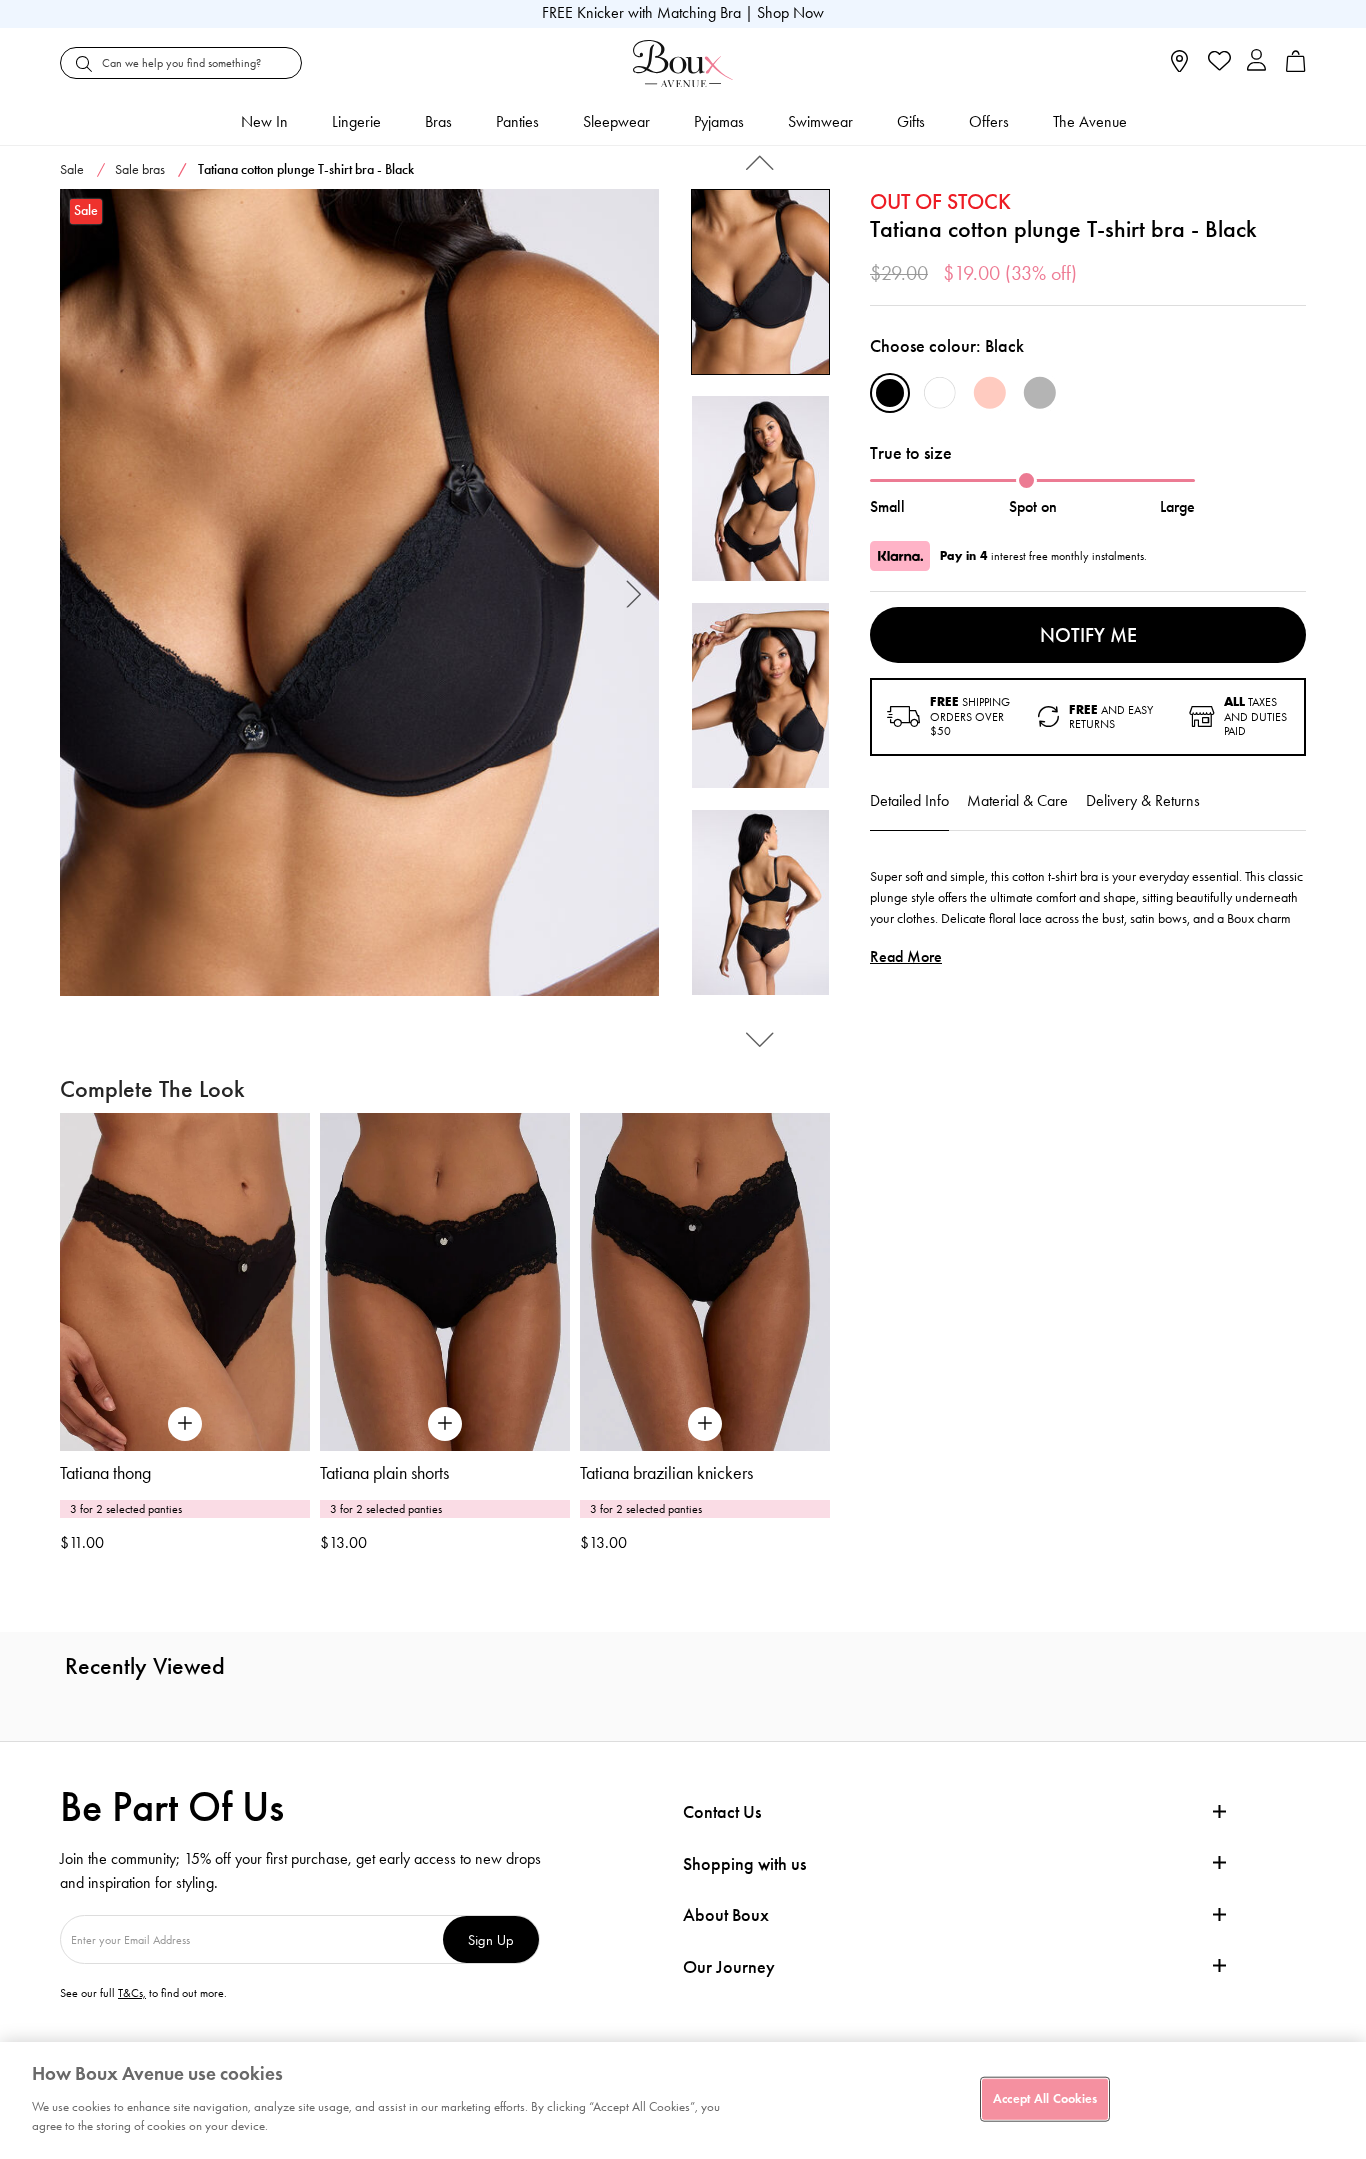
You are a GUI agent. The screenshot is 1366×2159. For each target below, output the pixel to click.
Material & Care (1017, 800)
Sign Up (491, 1939)
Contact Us (722, 1812)
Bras (438, 121)
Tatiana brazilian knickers (666, 1473)
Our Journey (729, 1967)
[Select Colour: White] (940, 393)
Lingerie (356, 121)
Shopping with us (744, 1864)
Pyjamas (719, 121)
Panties (517, 121)
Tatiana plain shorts (384, 1473)
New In (264, 121)
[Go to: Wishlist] (1217, 63)
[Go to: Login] (1256, 62)
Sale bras (140, 169)
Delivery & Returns (1143, 800)
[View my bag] (1296, 67)
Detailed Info (909, 800)
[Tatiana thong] (185, 1281)
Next (634, 592)
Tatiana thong (105, 1473)
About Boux (726, 1915)
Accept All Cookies (1045, 2098)
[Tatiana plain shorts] (445, 1281)
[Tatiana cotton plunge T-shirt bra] (359, 593)
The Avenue (1090, 121)
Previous (84, 592)
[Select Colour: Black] (890, 393)
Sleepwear (616, 121)
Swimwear (820, 121)
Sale (72, 169)
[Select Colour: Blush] (990, 393)
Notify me (1088, 635)
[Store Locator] (1179, 67)
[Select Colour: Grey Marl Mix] (1040, 393)
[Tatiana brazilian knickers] (705, 1281)
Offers (989, 121)
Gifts (911, 121)
